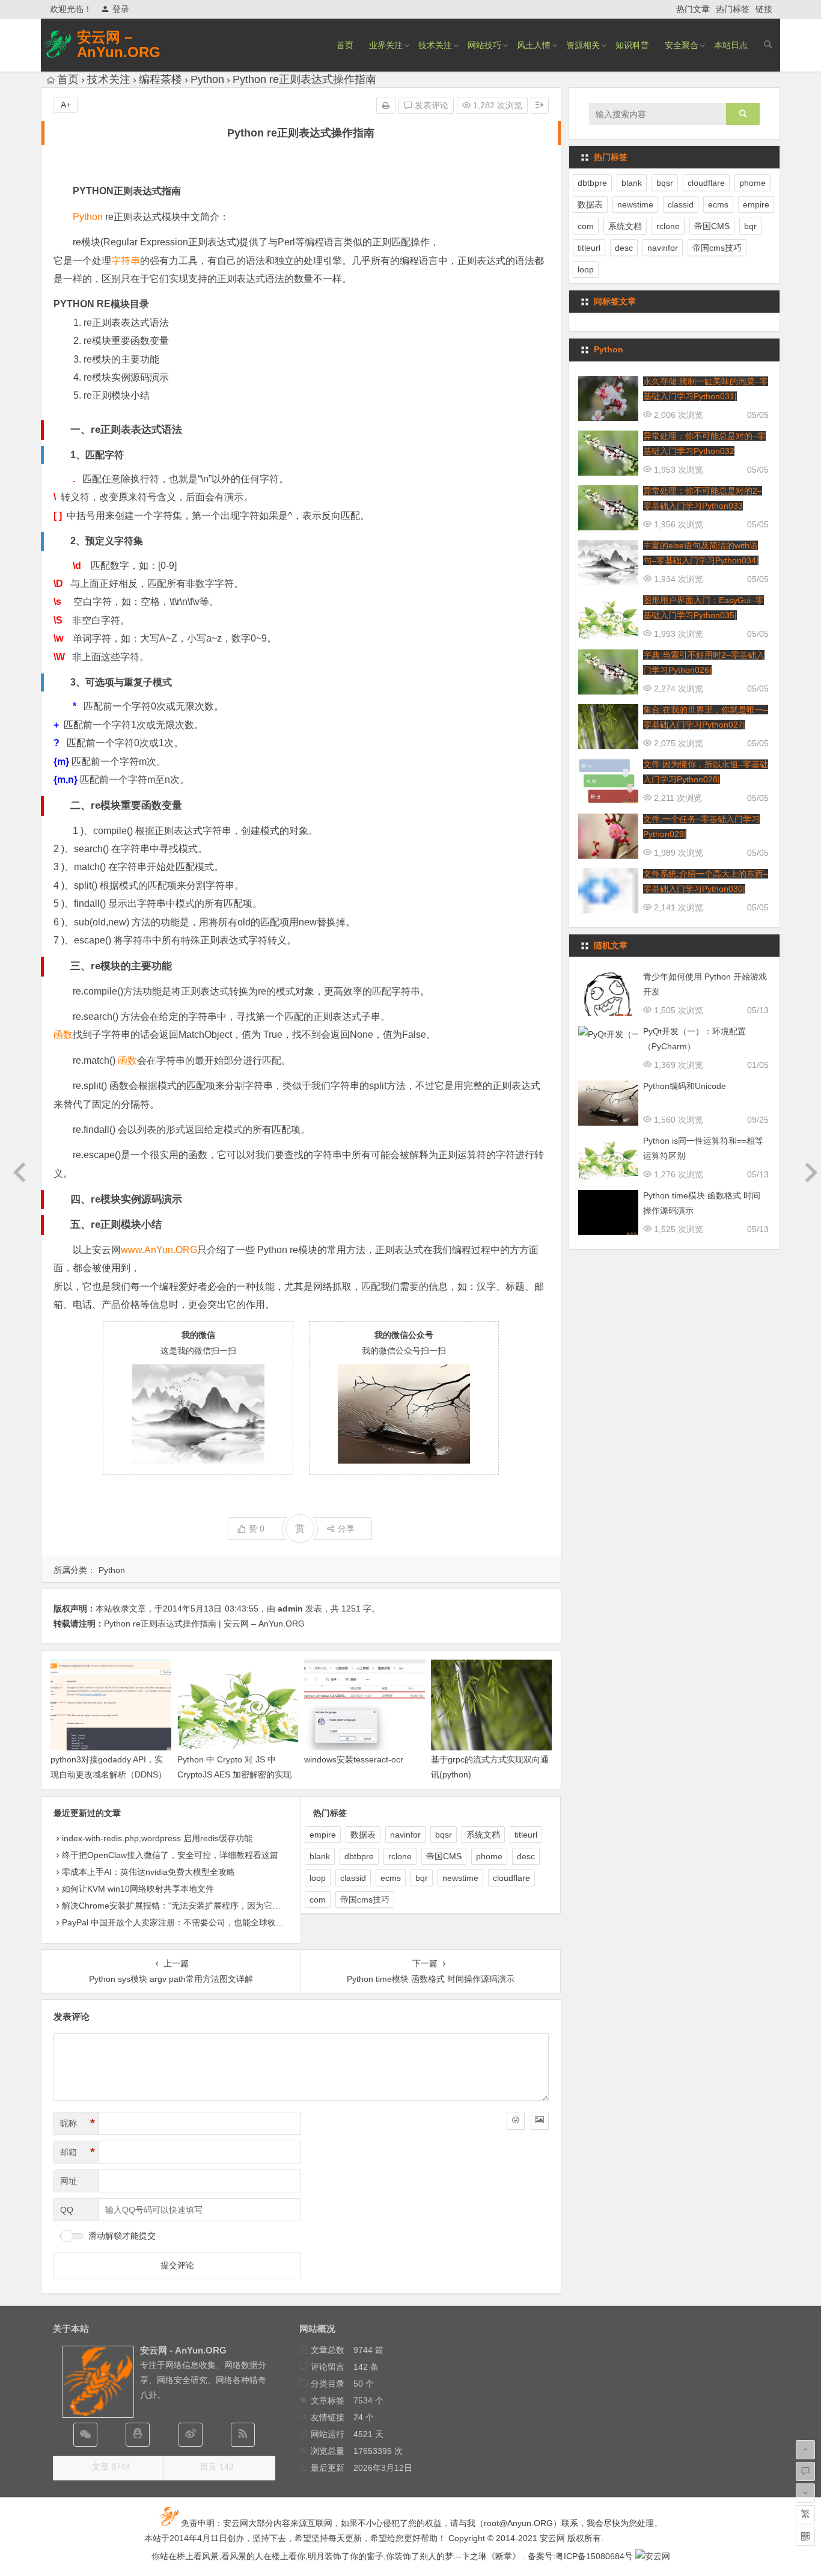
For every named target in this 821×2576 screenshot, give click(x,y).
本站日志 (731, 45)
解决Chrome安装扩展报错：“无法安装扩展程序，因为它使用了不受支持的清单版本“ (219, 1906)
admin (290, 1608)
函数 (63, 1035)
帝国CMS (444, 1856)
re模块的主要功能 (121, 359)
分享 (346, 1529)
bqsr (444, 1835)
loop (318, 1878)
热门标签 (733, 9)
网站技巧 (484, 45)
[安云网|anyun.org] (653, 2556)
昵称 (78, 2123)
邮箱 (78, 2152)
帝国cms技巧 (365, 1900)
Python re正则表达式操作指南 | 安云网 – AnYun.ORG (204, 1624)
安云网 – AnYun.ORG (119, 44)
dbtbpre (359, 1856)
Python (207, 79)
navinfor (405, 1835)
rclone (400, 1856)
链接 (764, 9)
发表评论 (430, 105)
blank (320, 1856)
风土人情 (534, 45)
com (318, 1900)
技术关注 (435, 45)
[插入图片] (540, 2121)
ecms (391, 1878)
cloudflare (511, 1878)
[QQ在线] (138, 2435)
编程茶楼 (160, 79)
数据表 (363, 1835)
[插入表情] (516, 2121)
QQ (67, 2210)
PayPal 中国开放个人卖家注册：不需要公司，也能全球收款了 (177, 1922)
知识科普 (632, 45)
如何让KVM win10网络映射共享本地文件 (138, 1889)
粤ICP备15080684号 (594, 2556)
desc (526, 1856)
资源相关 (583, 45)
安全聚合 (682, 45)
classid (353, 1878)
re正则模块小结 (117, 395)
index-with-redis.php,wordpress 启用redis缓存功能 (157, 1838)
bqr (422, 1878)
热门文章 (693, 9)
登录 (121, 9)
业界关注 (386, 45)
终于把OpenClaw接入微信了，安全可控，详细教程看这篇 (170, 1855)
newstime (460, 1878)
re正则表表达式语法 (126, 323)
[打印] (386, 105)
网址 (69, 2181)
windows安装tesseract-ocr (354, 1759)
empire (323, 1835)
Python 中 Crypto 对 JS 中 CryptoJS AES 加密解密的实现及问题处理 (234, 1774)
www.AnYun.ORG (159, 1250)
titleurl (526, 1835)
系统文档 (483, 1835)
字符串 (126, 261)
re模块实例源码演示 (126, 377)
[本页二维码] (805, 2536)
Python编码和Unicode (685, 1086)
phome (489, 1856)
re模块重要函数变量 (126, 341)
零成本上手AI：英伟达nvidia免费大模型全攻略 (148, 1872)
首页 (345, 45)
